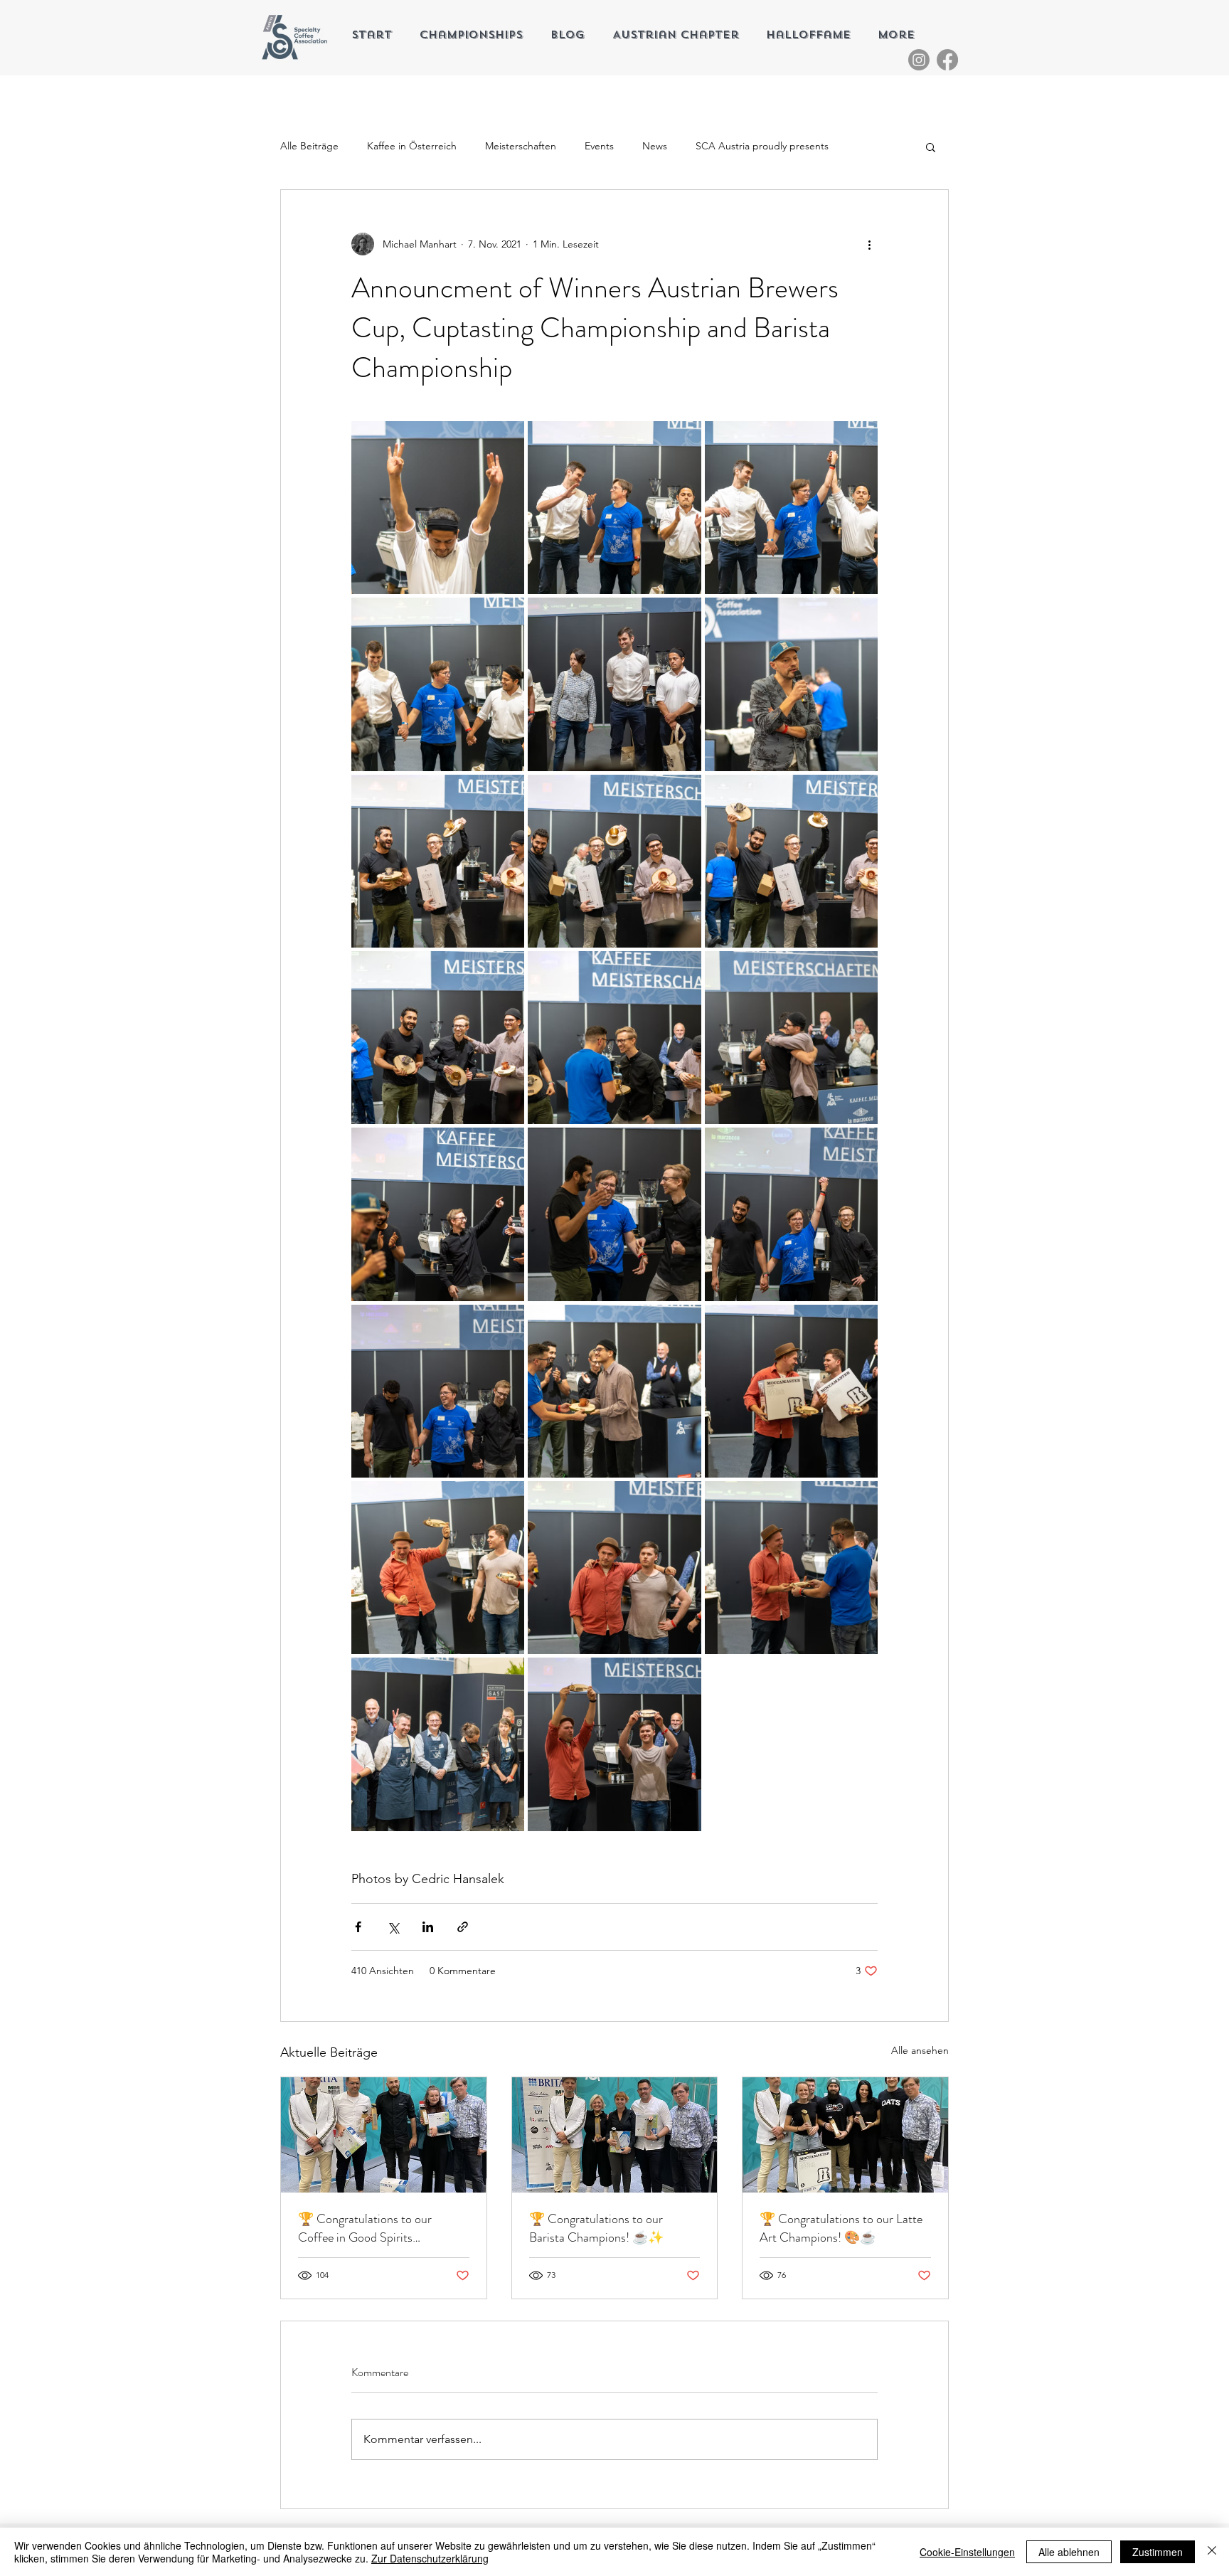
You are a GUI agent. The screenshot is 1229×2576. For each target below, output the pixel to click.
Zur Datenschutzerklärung (430, 2558)
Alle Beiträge (309, 146)
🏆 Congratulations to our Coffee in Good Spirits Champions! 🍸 (365, 2228)
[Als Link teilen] (463, 1927)
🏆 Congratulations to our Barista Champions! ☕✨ (596, 2228)
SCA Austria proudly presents (762, 146)
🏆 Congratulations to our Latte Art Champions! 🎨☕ (841, 2228)
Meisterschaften (521, 146)
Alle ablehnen (1069, 2552)
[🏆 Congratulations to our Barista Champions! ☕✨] (615, 2135)
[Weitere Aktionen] (869, 244)
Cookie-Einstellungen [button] (967, 2552)
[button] (931, 147)
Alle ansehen (920, 2050)
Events (599, 146)
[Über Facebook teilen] (358, 1927)
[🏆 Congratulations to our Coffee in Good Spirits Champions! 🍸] (384, 2135)
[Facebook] (947, 60)
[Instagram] (919, 60)
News (655, 146)
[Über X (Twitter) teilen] (393, 1927)
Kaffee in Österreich (412, 146)
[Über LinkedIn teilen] (428, 1927)
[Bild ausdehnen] (438, 508)
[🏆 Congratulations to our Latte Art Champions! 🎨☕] (845, 2135)
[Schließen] (1212, 2552)
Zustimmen (1158, 2552)
